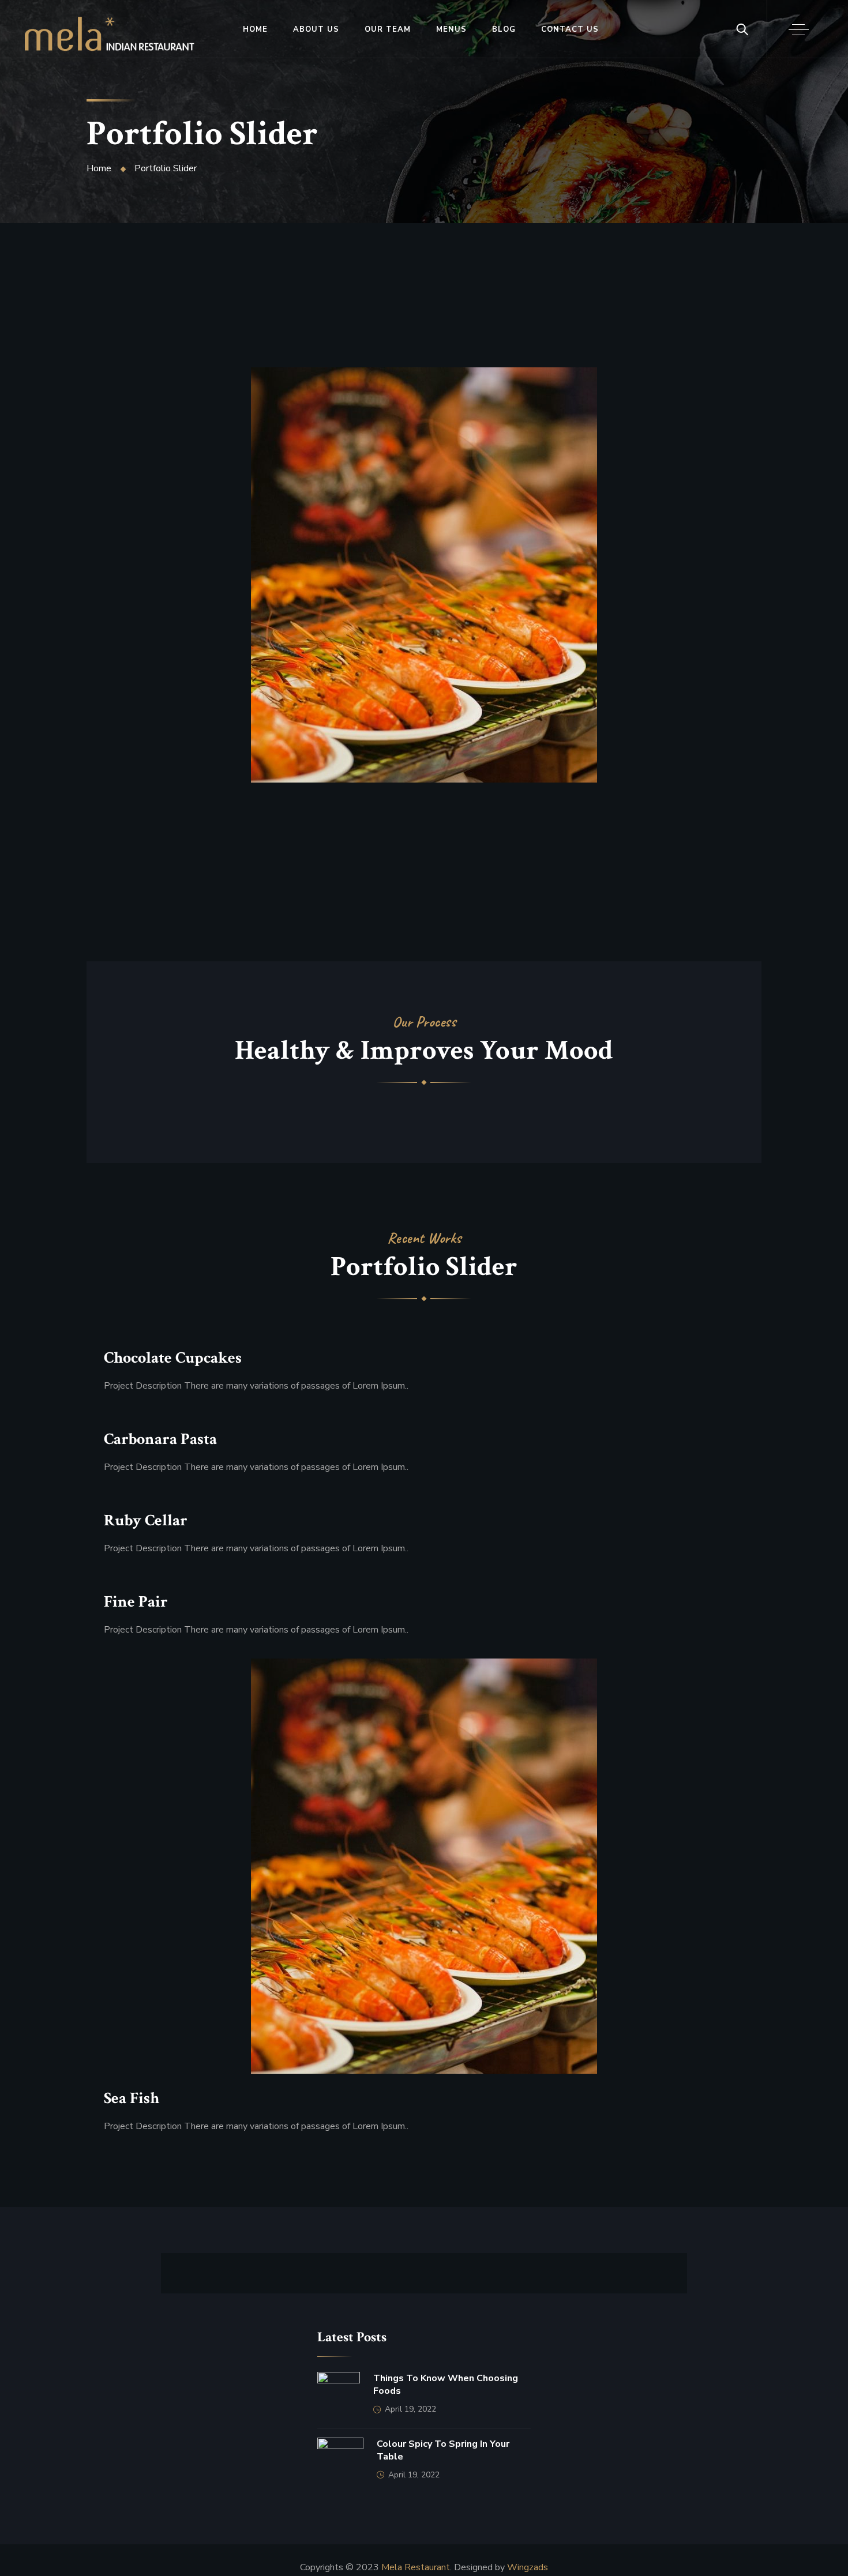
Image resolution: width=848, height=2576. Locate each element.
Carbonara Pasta (160, 1439)
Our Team (388, 29)
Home (255, 29)
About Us (316, 29)
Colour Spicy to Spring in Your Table (443, 2450)
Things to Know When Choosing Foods (446, 2385)
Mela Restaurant (416, 2567)
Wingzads (528, 2567)
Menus (451, 29)
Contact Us (570, 29)
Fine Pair (136, 1602)
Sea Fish (144, 614)
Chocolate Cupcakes (173, 1358)
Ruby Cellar (146, 1521)
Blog (504, 29)
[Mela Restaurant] (109, 34)
